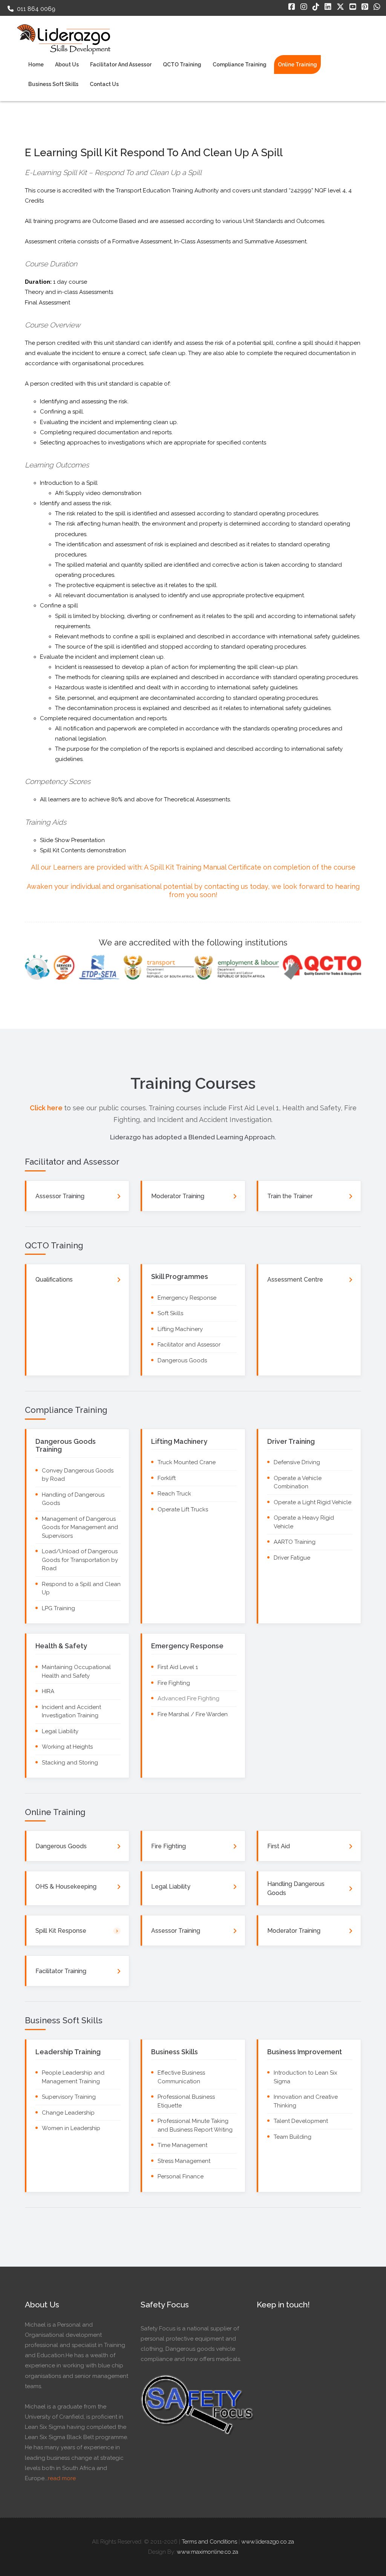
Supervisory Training (69, 2097)
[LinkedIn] (328, 7)
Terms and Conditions (209, 2542)
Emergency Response (187, 1298)
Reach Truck (174, 1494)
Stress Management (184, 2161)
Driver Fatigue (292, 1558)
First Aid (279, 1846)
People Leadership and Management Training (73, 2077)
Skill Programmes (180, 1276)
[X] (340, 7)
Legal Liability (60, 1731)
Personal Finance (181, 2176)
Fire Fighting (174, 1683)
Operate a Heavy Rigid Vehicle (304, 1522)
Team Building (293, 2137)
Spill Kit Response (61, 1931)
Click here (47, 1108)
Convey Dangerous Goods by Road (78, 1475)
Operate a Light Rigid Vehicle (312, 1502)
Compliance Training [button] (240, 65)
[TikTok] (316, 7)
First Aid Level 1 (178, 1667)
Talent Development (301, 2121)
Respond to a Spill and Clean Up (81, 1588)
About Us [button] (67, 65)
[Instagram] (304, 7)
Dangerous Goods (182, 1360)
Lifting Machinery (180, 1329)
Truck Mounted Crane (187, 1462)
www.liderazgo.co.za (268, 2542)
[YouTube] (353, 7)
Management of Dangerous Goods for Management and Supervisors (80, 1527)
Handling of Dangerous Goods (73, 1499)
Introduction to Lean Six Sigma (306, 2077)
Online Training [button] (297, 65)
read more (62, 2478)
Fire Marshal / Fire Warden (193, 1714)
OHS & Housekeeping (66, 1887)
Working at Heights (67, 1747)
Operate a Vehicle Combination (298, 1482)
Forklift (167, 1478)
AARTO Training (295, 1542)
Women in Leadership (71, 2128)
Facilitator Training (61, 1971)
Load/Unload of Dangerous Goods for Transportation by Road (80, 1560)
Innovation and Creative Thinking (306, 2101)
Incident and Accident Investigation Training (71, 1711)
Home (36, 65)
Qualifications (54, 1280)
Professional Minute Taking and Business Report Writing (195, 2125)
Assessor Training (60, 1196)
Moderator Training (178, 1196)
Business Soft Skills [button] (53, 84)
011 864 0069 (35, 9)
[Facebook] (292, 7)
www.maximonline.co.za (208, 2552)
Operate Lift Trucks (183, 1509)
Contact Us (104, 84)
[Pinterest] (365, 7)
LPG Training (58, 1608)
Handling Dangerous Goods (296, 1888)
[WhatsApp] (377, 7)
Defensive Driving (297, 1462)
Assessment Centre (295, 1280)
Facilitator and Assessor (189, 1345)
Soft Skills (170, 1313)
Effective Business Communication (181, 2077)
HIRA (48, 1691)
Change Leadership (68, 2113)
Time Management (182, 2145)
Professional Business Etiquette (186, 2101)
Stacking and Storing (70, 1763)
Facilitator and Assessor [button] (121, 65)
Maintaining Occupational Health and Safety (76, 1671)
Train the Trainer (290, 1196)
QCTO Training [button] (182, 65)
